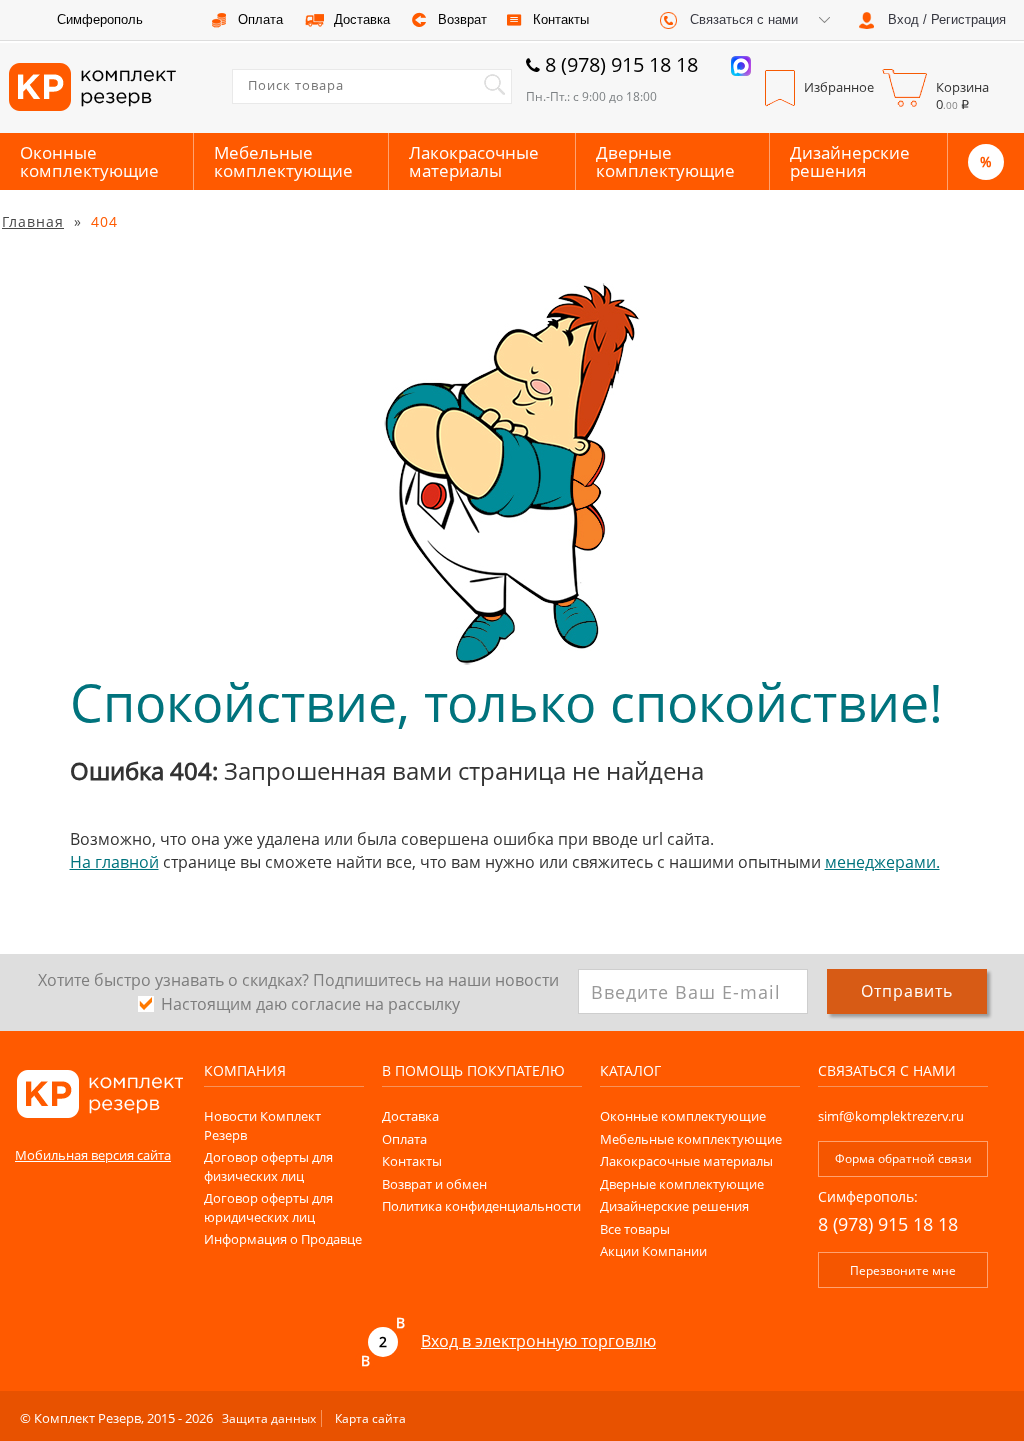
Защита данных (269, 1418)
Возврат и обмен (434, 1184)
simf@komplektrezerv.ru (891, 1116)
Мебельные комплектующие (283, 161)
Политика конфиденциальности (481, 1206)
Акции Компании (653, 1251)
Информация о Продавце (283, 1239)
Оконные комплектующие (89, 161)
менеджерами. (882, 862)
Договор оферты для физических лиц (268, 1166)
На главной (114, 862)
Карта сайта (370, 1418)
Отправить (907, 991)
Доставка (410, 1116)
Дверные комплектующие (665, 161)
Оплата (404, 1139)
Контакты (412, 1161)
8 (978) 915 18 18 (621, 64)
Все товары (635, 1229)
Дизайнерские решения (850, 161)
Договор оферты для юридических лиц (268, 1207)
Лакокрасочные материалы (474, 161)
